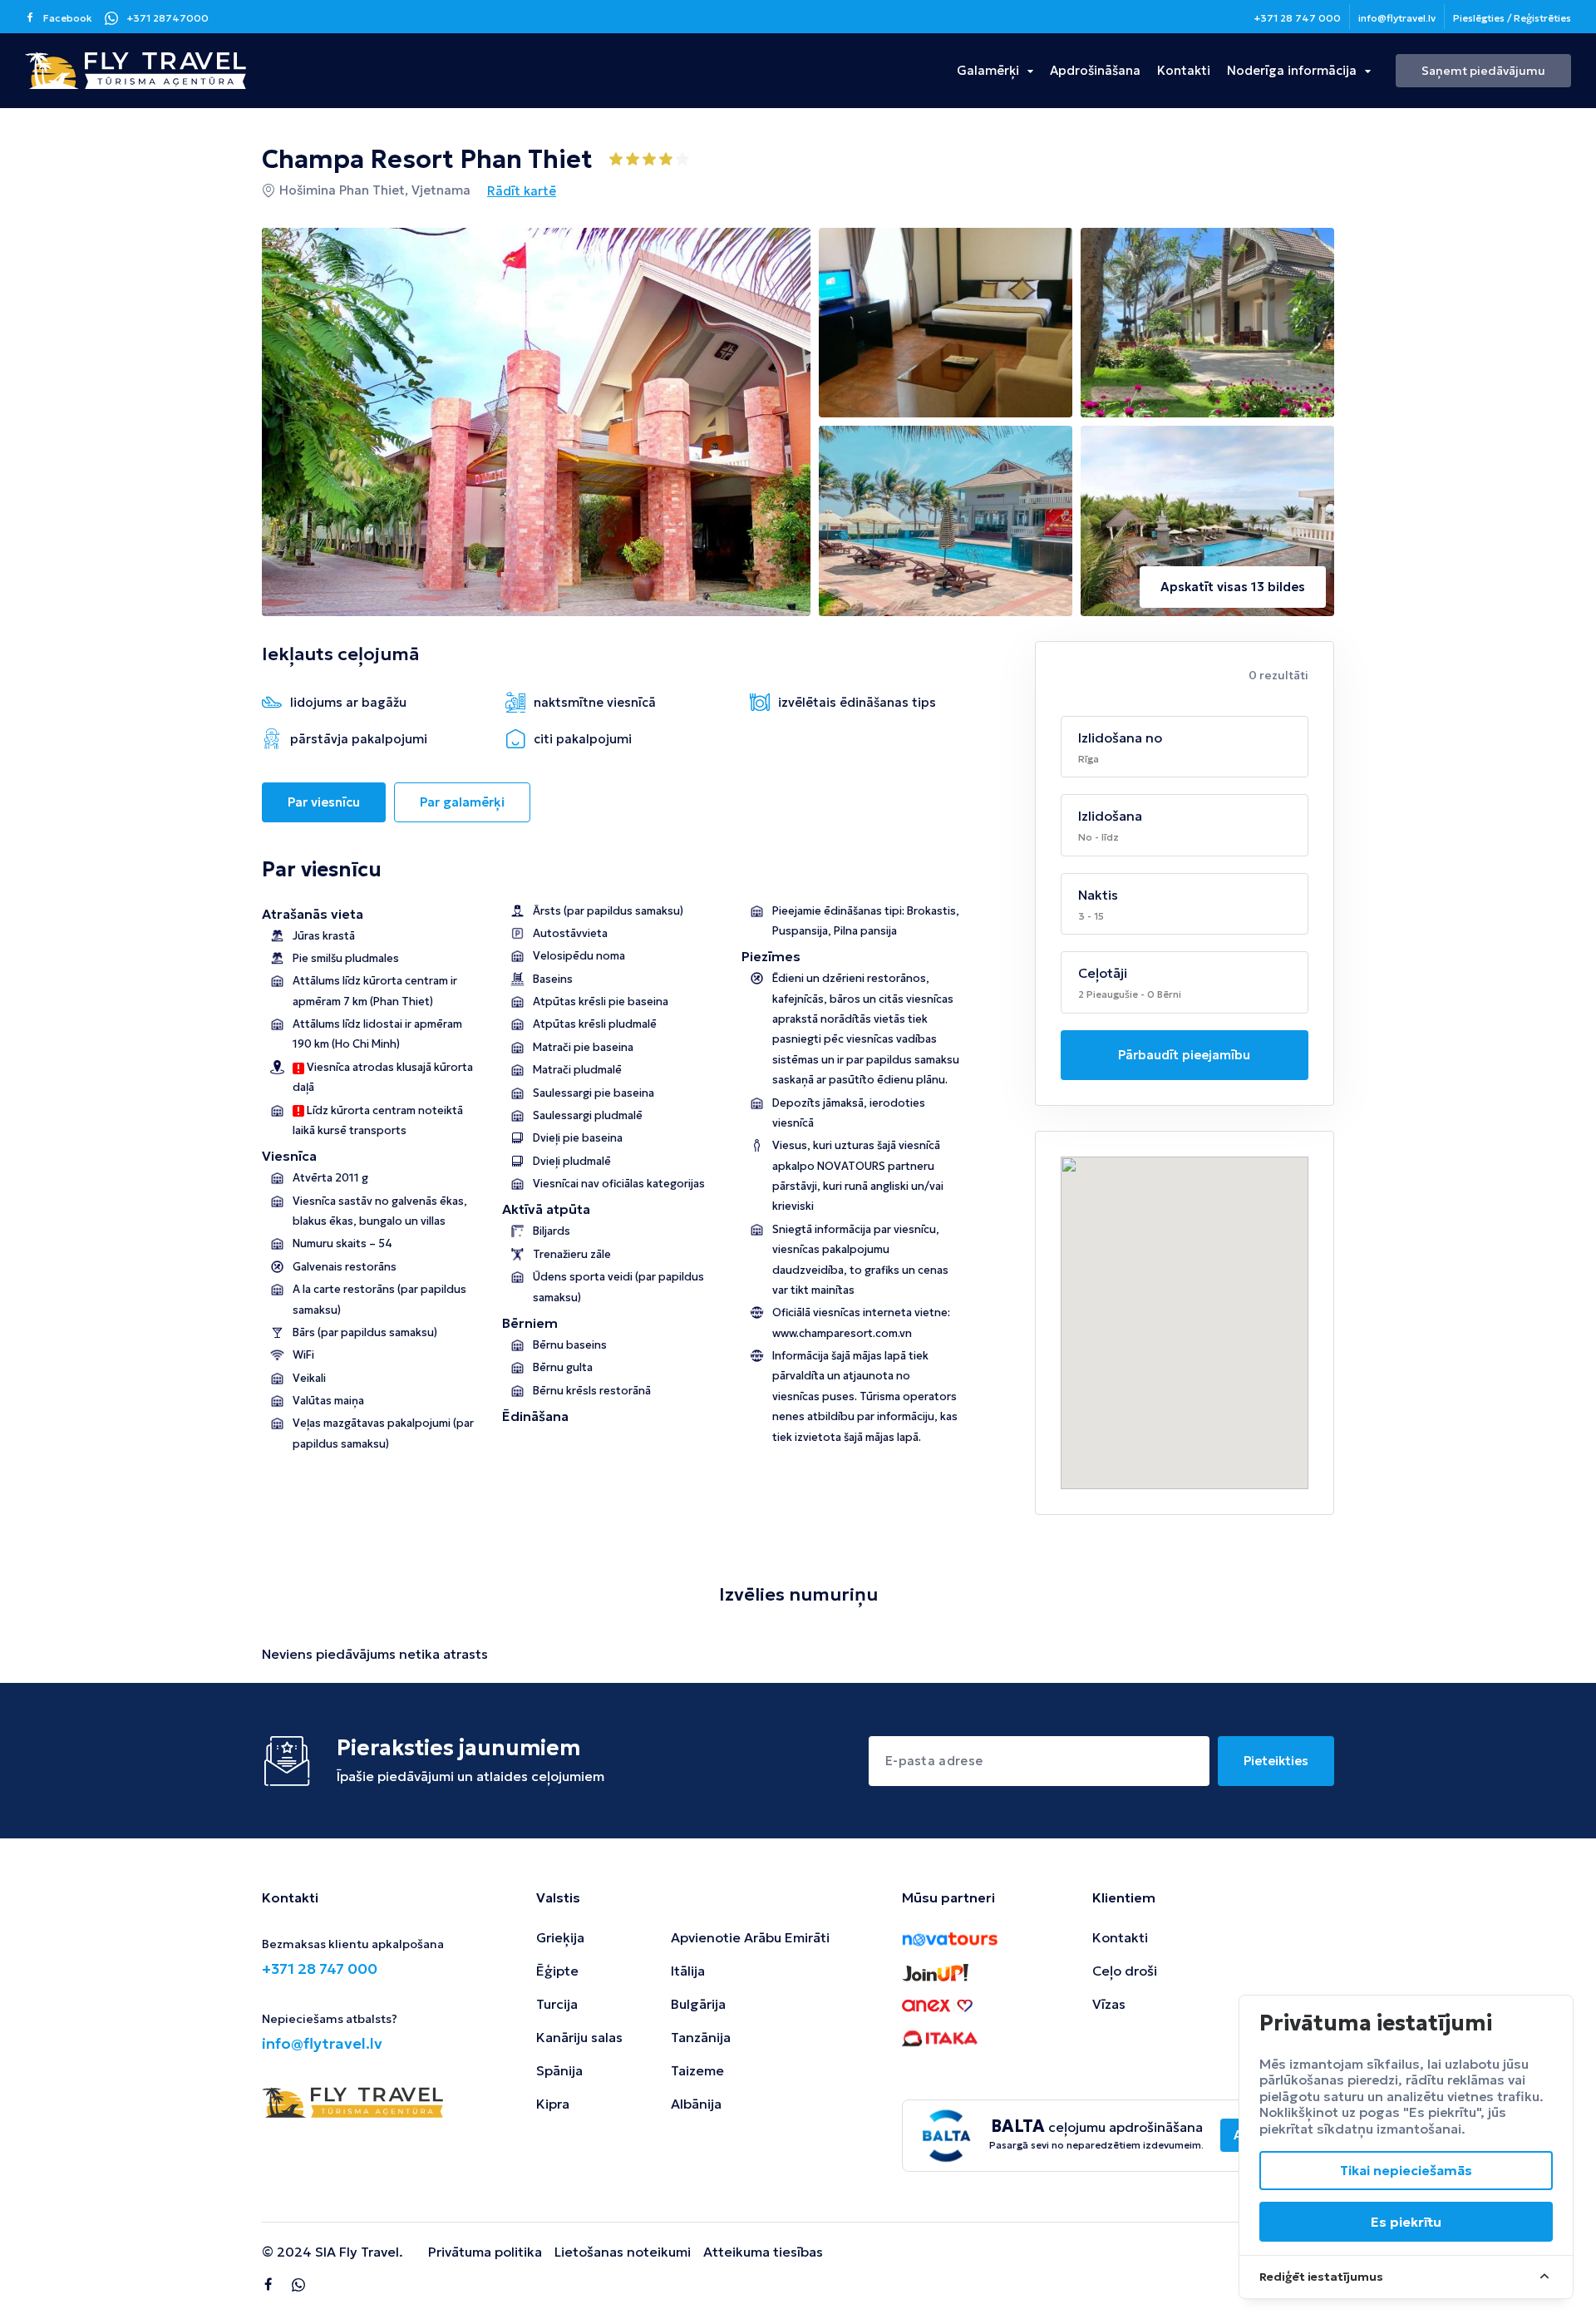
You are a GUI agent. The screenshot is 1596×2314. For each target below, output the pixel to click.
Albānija (696, 2104)
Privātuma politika (485, 2252)
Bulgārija (698, 2004)
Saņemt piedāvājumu (1483, 71)
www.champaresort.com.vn (842, 1333)
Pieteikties (1276, 1761)
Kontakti (1184, 70)
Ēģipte (557, 1971)
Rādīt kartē (522, 191)
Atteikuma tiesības (763, 2252)
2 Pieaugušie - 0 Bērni (1130, 994)
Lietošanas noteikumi (623, 2252)
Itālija (688, 1971)
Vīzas (1109, 2004)
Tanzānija (701, 2037)
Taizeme (697, 2070)
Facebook (68, 18)
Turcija (557, 2004)
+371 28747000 (167, 18)
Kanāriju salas (579, 2037)
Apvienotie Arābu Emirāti (750, 1937)
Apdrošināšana (1095, 70)
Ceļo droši (1125, 1971)
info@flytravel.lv (1397, 18)
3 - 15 (1091, 916)
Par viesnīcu (324, 802)
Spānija (559, 2070)
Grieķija (560, 1937)
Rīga (1089, 759)
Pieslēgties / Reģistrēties (1512, 18)
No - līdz (1098, 837)
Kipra (553, 2104)
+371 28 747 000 (1297, 18)
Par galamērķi (462, 802)
